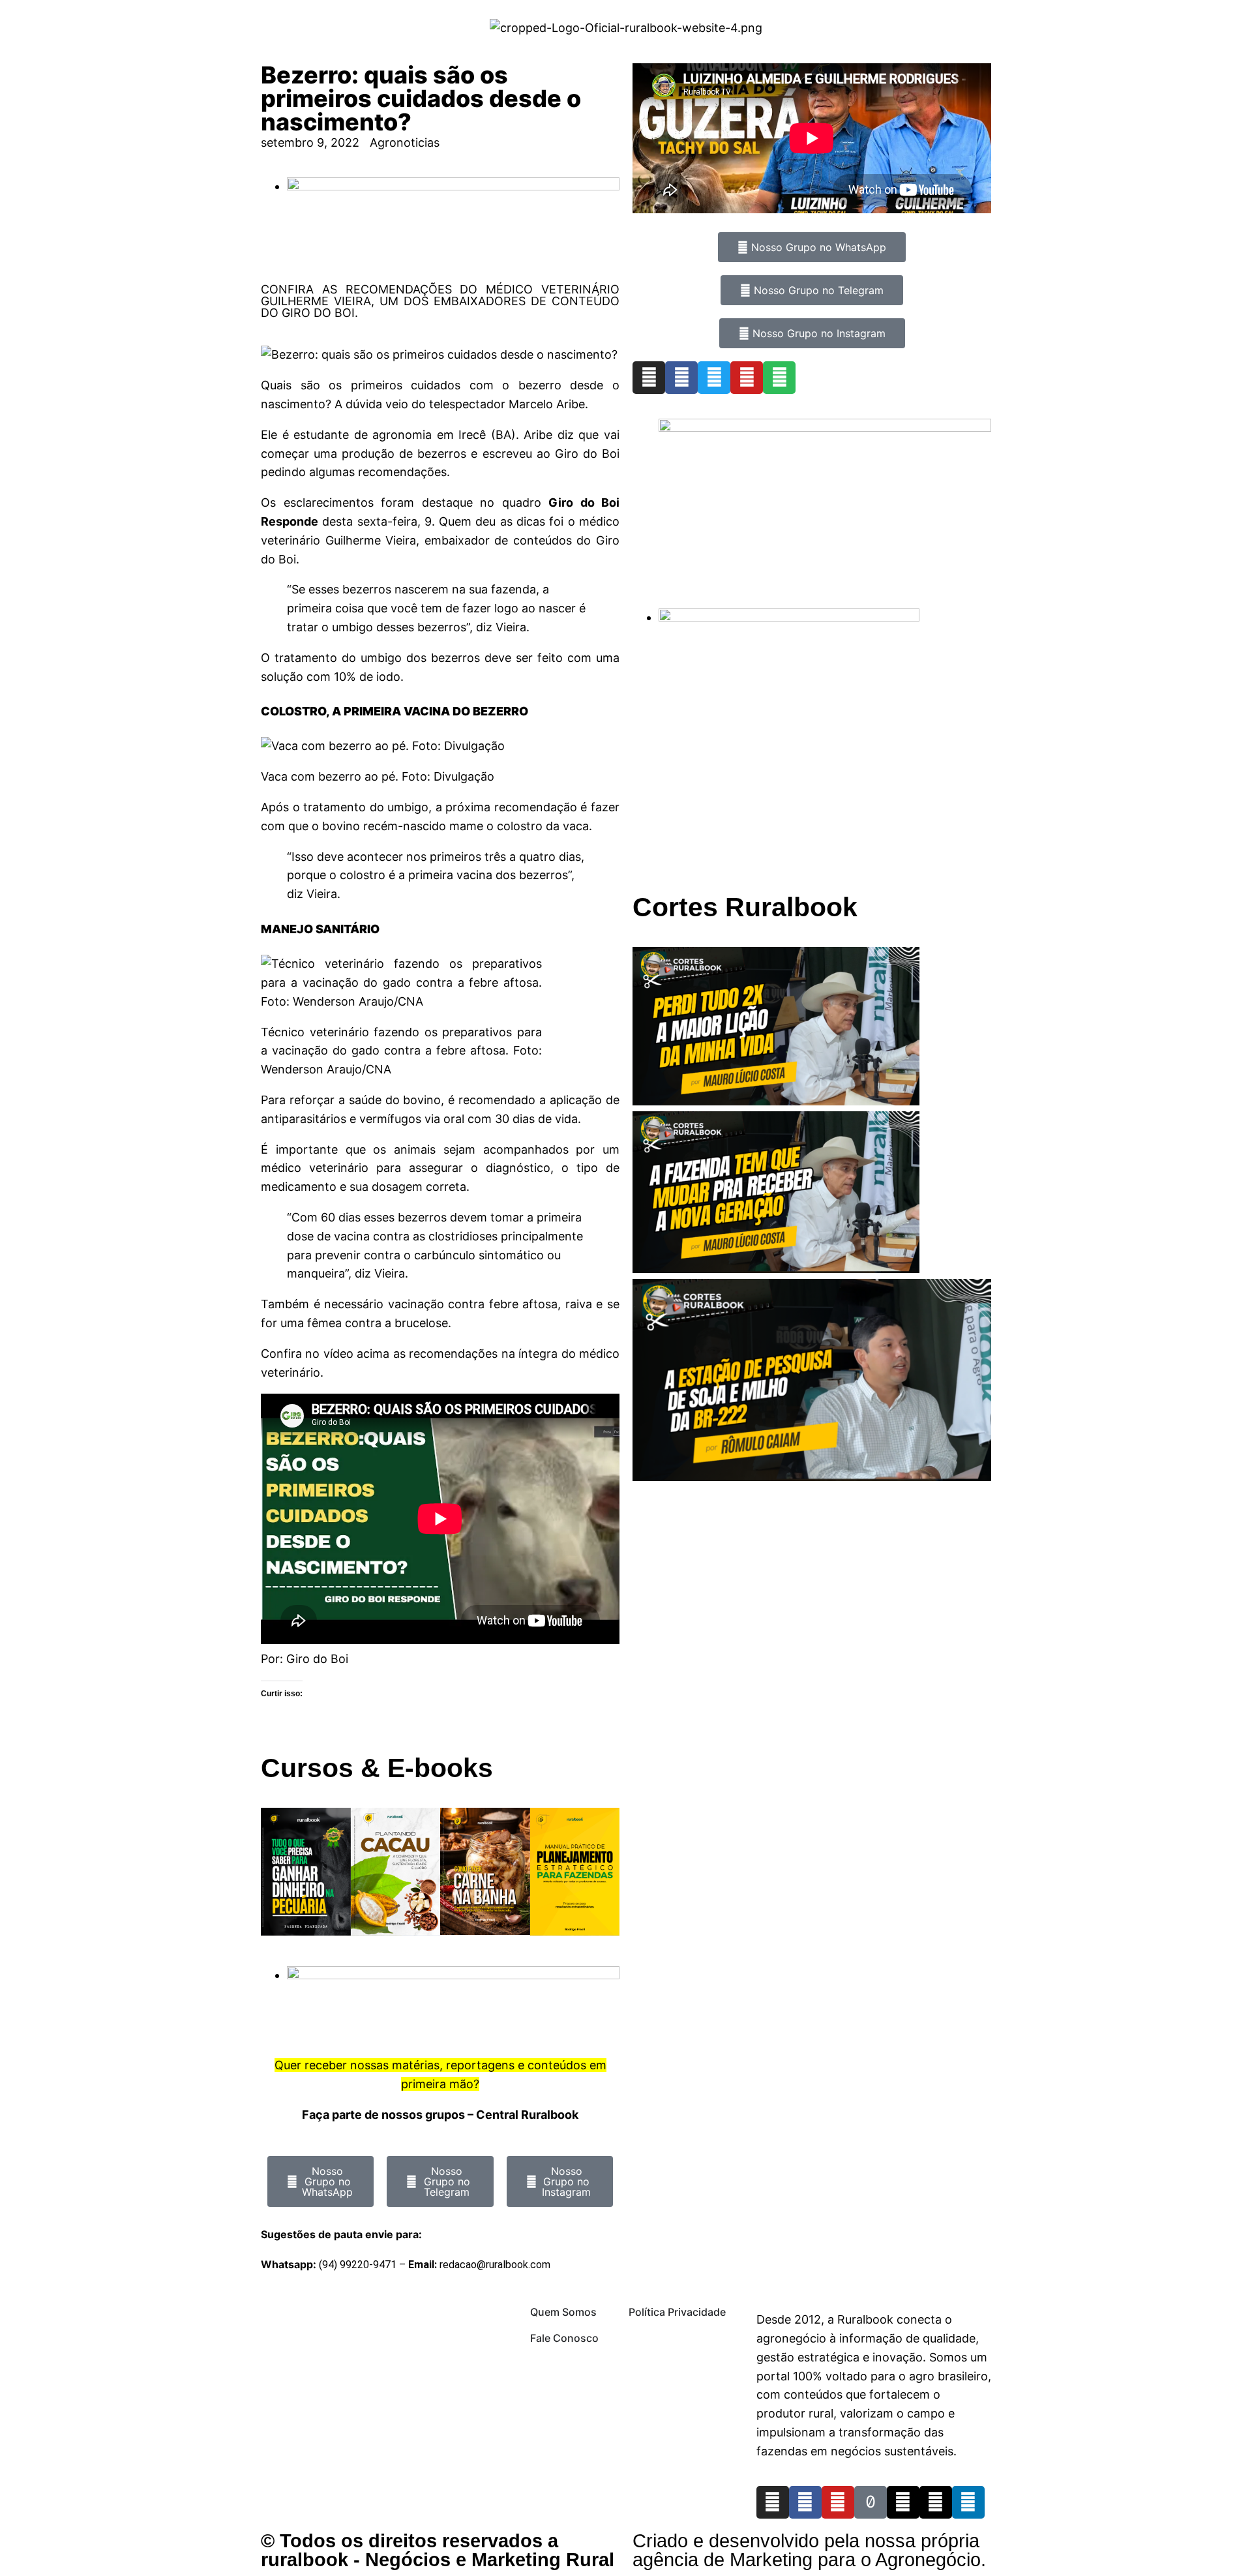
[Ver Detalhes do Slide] (825, 427)
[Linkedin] (968, 2502)
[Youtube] (747, 378)
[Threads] (903, 2502)
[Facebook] (681, 378)
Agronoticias (405, 142)
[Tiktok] (871, 2502)
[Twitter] (714, 378)
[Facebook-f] (805, 2502)
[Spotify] (779, 378)
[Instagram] (649, 378)
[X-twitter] (936, 2502)
